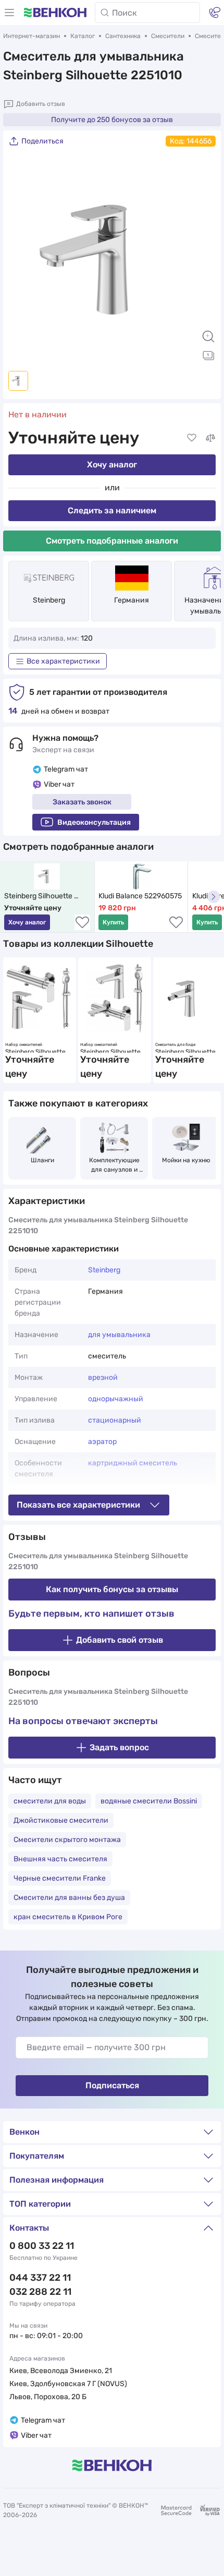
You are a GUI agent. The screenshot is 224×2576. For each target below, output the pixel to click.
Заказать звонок (82, 802)
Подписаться (112, 2085)
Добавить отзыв (41, 104)
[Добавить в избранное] (192, 438)
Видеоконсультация (94, 822)
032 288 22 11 (40, 2292)
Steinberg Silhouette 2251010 (39, 896)
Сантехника (123, 36)
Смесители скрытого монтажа (67, 1840)
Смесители (168, 36)
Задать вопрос (119, 1747)
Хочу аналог (112, 465)
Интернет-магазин (32, 36)
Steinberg (49, 600)
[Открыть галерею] (208, 355)
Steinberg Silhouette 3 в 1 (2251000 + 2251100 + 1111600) (115, 1050)
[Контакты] (215, 13)
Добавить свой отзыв (120, 1640)
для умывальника (119, 1335)
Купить (113, 922)
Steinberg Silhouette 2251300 (188, 1050)
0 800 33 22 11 (42, 2246)
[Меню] (9, 13)
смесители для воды (50, 1801)
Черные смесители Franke (60, 1878)
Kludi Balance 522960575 (140, 896)
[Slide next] (203, 259)
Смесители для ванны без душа (69, 1898)
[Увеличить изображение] (208, 336)
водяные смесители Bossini (149, 1801)
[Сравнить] (210, 438)
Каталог (83, 36)
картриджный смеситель (133, 1463)
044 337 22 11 (40, 2278)
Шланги (42, 1160)
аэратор (102, 1442)
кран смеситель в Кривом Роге (68, 1917)
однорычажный (116, 1399)
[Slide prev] (21, 259)
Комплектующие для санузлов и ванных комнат (115, 1165)
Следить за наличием (112, 510)
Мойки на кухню (186, 1160)
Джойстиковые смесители (61, 1820)
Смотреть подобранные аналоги (112, 541)
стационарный (115, 1420)
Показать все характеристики (78, 1505)
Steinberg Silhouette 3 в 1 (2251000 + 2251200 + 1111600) (39, 1050)
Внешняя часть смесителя (60, 1859)
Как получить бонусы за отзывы (112, 1589)
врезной (103, 1377)
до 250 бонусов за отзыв (112, 120)
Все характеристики (63, 661)
